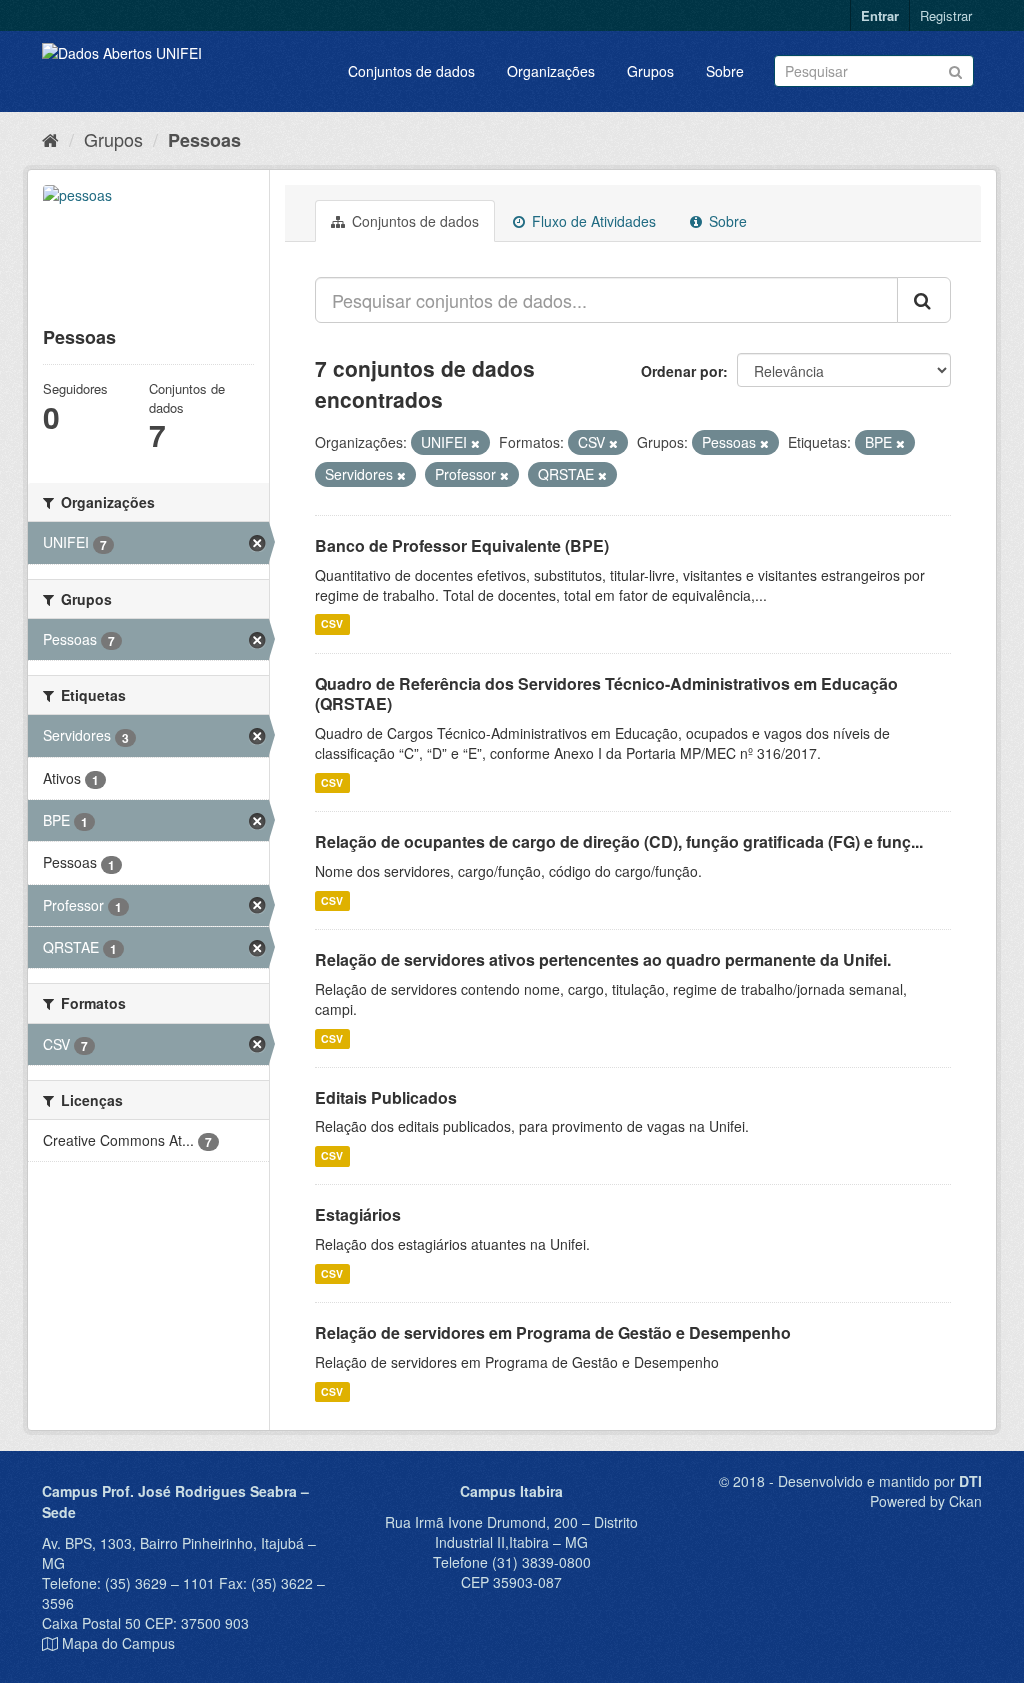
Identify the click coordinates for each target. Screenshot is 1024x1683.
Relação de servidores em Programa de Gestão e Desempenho (553, 1332)
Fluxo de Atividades (592, 221)
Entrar (880, 15)
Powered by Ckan (926, 1501)
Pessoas (204, 140)
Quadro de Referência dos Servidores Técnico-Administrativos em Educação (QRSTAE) (606, 694)
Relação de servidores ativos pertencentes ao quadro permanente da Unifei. (603, 959)
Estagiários (358, 1214)
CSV (332, 624)
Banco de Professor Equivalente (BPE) (462, 545)
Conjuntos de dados (411, 71)
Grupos (650, 71)
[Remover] (475, 443)
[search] (924, 300)
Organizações (551, 71)
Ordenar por (682, 371)
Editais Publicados (386, 1097)
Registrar (946, 15)
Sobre (725, 71)
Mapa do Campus (118, 1643)
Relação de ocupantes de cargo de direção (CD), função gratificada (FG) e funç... (619, 841)
